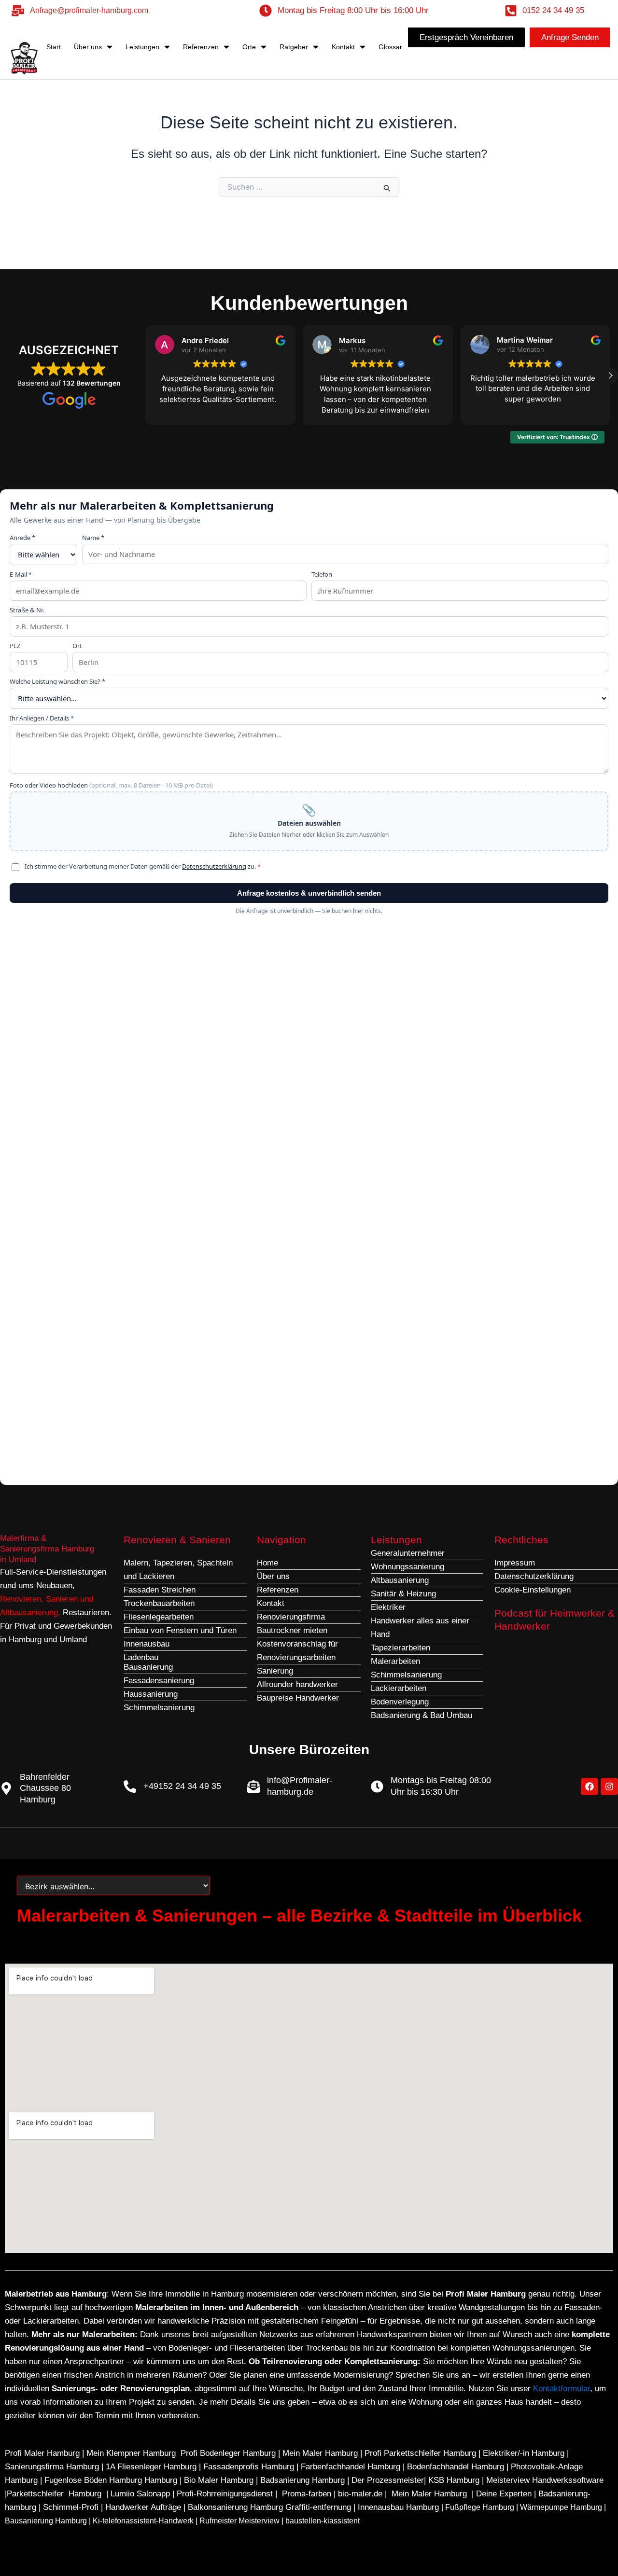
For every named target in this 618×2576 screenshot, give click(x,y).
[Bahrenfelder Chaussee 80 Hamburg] (6, 1788)
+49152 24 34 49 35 (182, 1786)
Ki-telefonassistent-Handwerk (143, 2521)
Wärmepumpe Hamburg (561, 2507)
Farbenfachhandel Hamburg (352, 2467)
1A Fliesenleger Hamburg (152, 2467)
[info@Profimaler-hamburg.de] (253, 1787)
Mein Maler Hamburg (320, 2453)
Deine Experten (504, 2494)
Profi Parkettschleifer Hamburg (420, 2453)
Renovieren (21, 1599)
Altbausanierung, (31, 1613)
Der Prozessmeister (388, 2480)
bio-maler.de (359, 2494)
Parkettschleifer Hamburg (54, 2494)
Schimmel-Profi (71, 2507)
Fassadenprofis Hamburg (250, 2467)
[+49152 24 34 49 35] (130, 1787)
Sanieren (62, 1599)
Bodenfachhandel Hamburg (457, 2467)
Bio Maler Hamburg (220, 2480)
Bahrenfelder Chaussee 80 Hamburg (45, 1788)
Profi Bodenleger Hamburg (228, 2453)
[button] (610, 375)
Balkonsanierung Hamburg (235, 2507)
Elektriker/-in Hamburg (525, 2453)
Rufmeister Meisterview (239, 2521)
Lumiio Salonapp (140, 2494)
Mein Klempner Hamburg (131, 2453)
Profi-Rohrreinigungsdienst (225, 2494)
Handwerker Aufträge (143, 2507)
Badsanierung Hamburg (304, 2480)
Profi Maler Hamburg (42, 2453)
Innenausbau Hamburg (398, 2507)
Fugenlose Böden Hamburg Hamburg (112, 2480)
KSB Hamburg (455, 2480)
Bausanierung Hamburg (46, 2521)
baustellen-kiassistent (323, 2521)
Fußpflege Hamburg (480, 2507)
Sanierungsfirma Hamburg (53, 2467)
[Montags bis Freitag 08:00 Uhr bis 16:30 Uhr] (377, 1787)
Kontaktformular (562, 2389)
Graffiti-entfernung (318, 2507)
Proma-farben (307, 2494)
